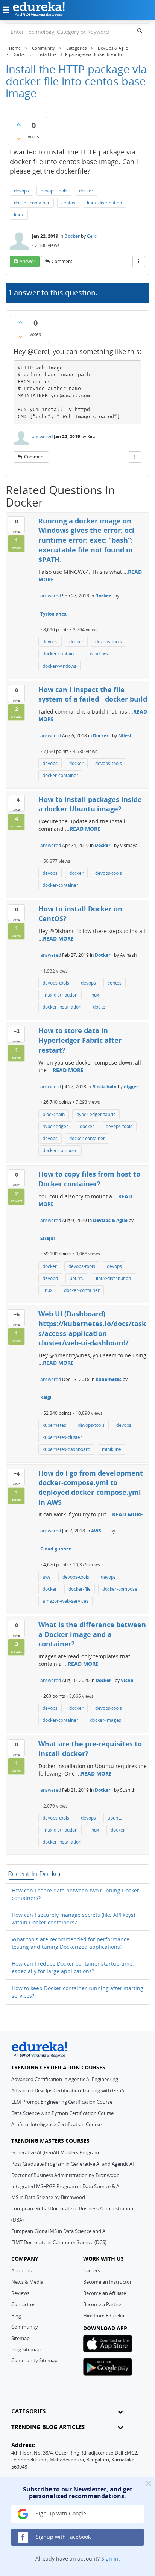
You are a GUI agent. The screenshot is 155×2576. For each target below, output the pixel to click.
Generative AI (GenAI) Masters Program (55, 2152)
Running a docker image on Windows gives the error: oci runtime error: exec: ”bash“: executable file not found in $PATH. (86, 540)
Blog (16, 2316)
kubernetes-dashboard (66, 1449)
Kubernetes (109, 1379)
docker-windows (59, 666)
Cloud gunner (55, 1549)
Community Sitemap (34, 2360)
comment (62, 261)
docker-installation (62, 1007)
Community (25, 2327)
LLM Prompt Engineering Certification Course (62, 2102)
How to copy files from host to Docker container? (89, 1179)
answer (27, 261)
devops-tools (54, 191)
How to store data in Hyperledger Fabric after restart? (80, 1040)
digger (131, 1087)
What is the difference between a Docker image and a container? (92, 1634)
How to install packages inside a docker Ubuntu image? (90, 804)
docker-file (80, 1589)
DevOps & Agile (110, 1220)
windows (99, 654)
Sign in (110, 2559)
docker (86, 191)
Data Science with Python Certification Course (62, 2113)
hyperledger (55, 1126)
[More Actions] (139, 262)
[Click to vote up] (18, 124)
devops (21, 191)
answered (42, 436)
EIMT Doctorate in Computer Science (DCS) (59, 2242)
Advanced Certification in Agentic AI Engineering (65, 2079)
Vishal (128, 1680)
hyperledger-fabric (96, 1114)
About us (21, 2270)
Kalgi (46, 1397)
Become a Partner (103, 2304)
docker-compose (60, 1150)
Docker (72, 236)
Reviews (20, 2293)
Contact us (23, 2304)
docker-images (106, 1720)
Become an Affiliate (105, 2293)
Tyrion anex (53, 614)
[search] (140, 30)
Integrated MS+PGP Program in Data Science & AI (66, 2186)
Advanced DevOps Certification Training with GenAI (68, 2090)
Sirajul (48, 1238)
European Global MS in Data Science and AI (59, 2231)
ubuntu (77, 1278)
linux (19, 215)
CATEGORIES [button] (28, 2411)
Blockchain (104, 1087)
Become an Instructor (107, 2282)
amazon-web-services (65, 1601)
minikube (112, 1449)
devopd (50, 1278)
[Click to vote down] (18, 139)
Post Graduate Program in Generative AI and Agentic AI (73, 2164)
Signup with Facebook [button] (62, 2537)
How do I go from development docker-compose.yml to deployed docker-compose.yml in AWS (91, 1488)
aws (47, 1577)
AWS (96, 1531)
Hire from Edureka (104, 2316)
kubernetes (54, 1425)
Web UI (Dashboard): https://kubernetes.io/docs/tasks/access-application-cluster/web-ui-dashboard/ (92, 1328)
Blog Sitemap (26, 2349)
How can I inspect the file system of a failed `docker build (93, 694)
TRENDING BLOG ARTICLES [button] (48, 2427)
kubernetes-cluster (62, 1437)
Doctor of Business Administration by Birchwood (65, 2175)
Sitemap (21, 2338)
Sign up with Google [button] (60, 2513)
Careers (92, 2270)
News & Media (27, 2282)
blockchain (54, 1114)
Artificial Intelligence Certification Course (56, 2124)
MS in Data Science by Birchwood (48, 2197)
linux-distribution (104, 203)
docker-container (32, 203)
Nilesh (125, 736)
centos (68, 203)
